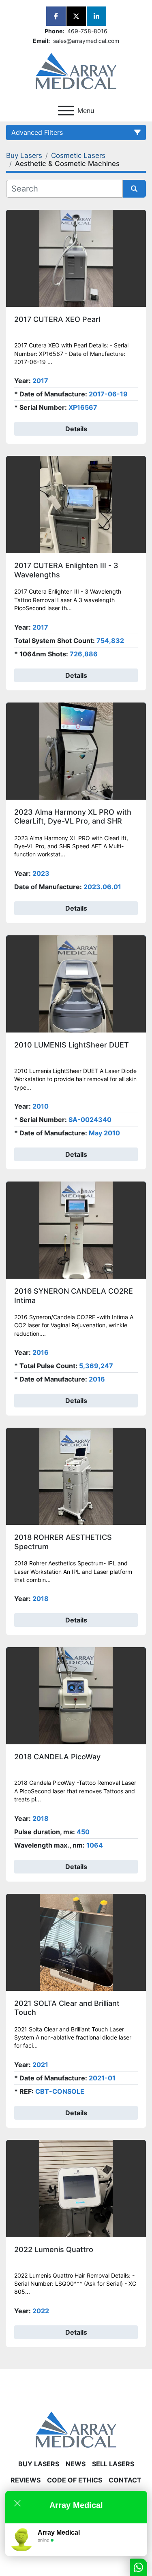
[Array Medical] (76, 2429)
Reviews (26, 2480)
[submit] (135, 189)
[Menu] (66, 111)
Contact (125, 2480)
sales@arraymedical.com (85, 41)
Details (76, 429)
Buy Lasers (39, 2464)
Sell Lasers (113, 2464)
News (76, 2464)
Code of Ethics (75, 2480)
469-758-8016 (87, 31)
